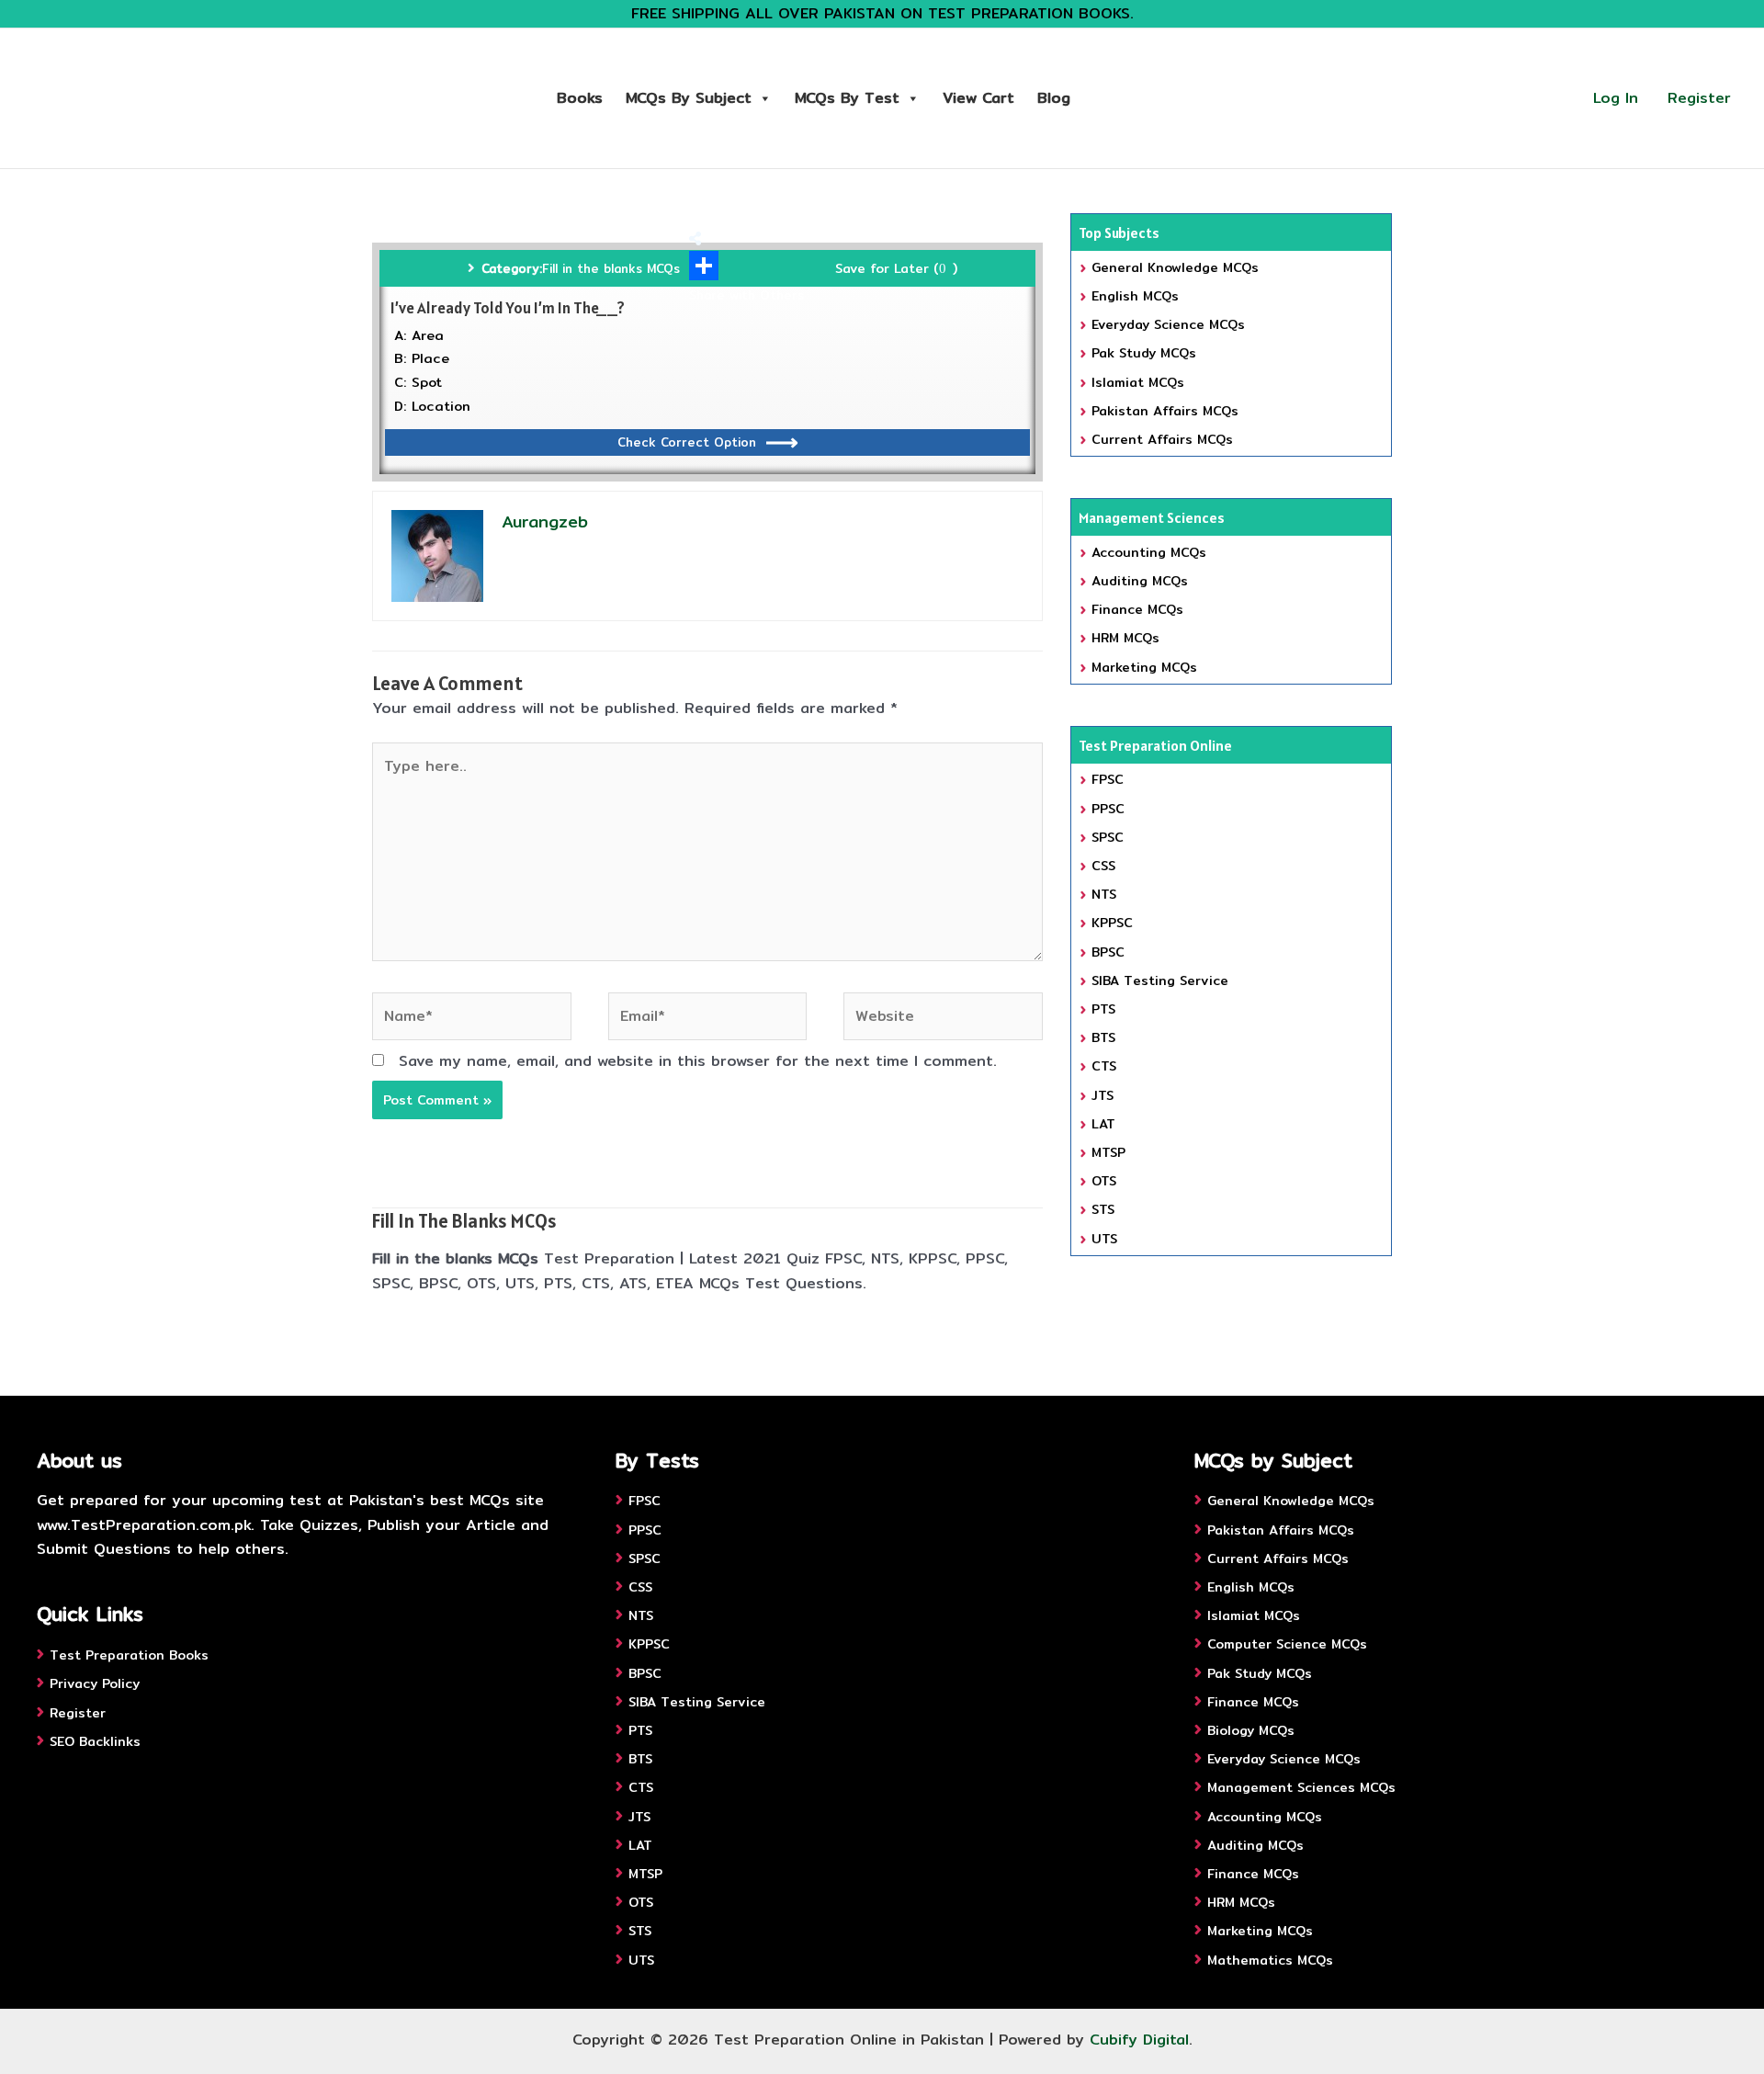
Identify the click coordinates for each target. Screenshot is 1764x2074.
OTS (1104, 1181)
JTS (1102, 1095)
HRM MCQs (1125, 638)
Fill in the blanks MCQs (611, 268)
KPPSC (1112, 923)
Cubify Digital (1139, 2040)
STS (1103, 1209)
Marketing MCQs (1144, 667)
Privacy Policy (95, 1683)
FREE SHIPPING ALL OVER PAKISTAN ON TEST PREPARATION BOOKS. (882, 13)
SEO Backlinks (95, 1741)
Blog (1054, 98)
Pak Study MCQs (1144, 353)
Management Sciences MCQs (1301, 1787)
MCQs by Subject (689, 98)
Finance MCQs (1137, 609)
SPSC (1108, 837)
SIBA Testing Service (1160, 980)
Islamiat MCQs (1138, 382)
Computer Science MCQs (1287, 1644)
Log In (1616, 98)
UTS (1104, 1239)
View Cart (978, 98)
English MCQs (1135, 296)
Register (1699, 98)
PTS (1103, 1009)
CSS (1103, 866)
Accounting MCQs (1149, 552)
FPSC (1108, 779)
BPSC (1108, 952)
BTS (1103, 1037)
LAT (1103, 1124)
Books (580, 98)
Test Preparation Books (129, 1655)
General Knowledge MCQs (1175, 267)
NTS (1104, 894)
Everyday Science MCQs (1168, 324)
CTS (1104, 1066)
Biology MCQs (1251, 1730)
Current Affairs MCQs (1162, 439)
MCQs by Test (847, 98)
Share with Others (746, 295)
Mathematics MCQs (1270, 1960)
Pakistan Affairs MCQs (1165, 411)
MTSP (1108, 1152)
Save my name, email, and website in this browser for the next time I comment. (698, 1061)
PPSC (1108, 809)
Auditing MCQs (1140, 581)
